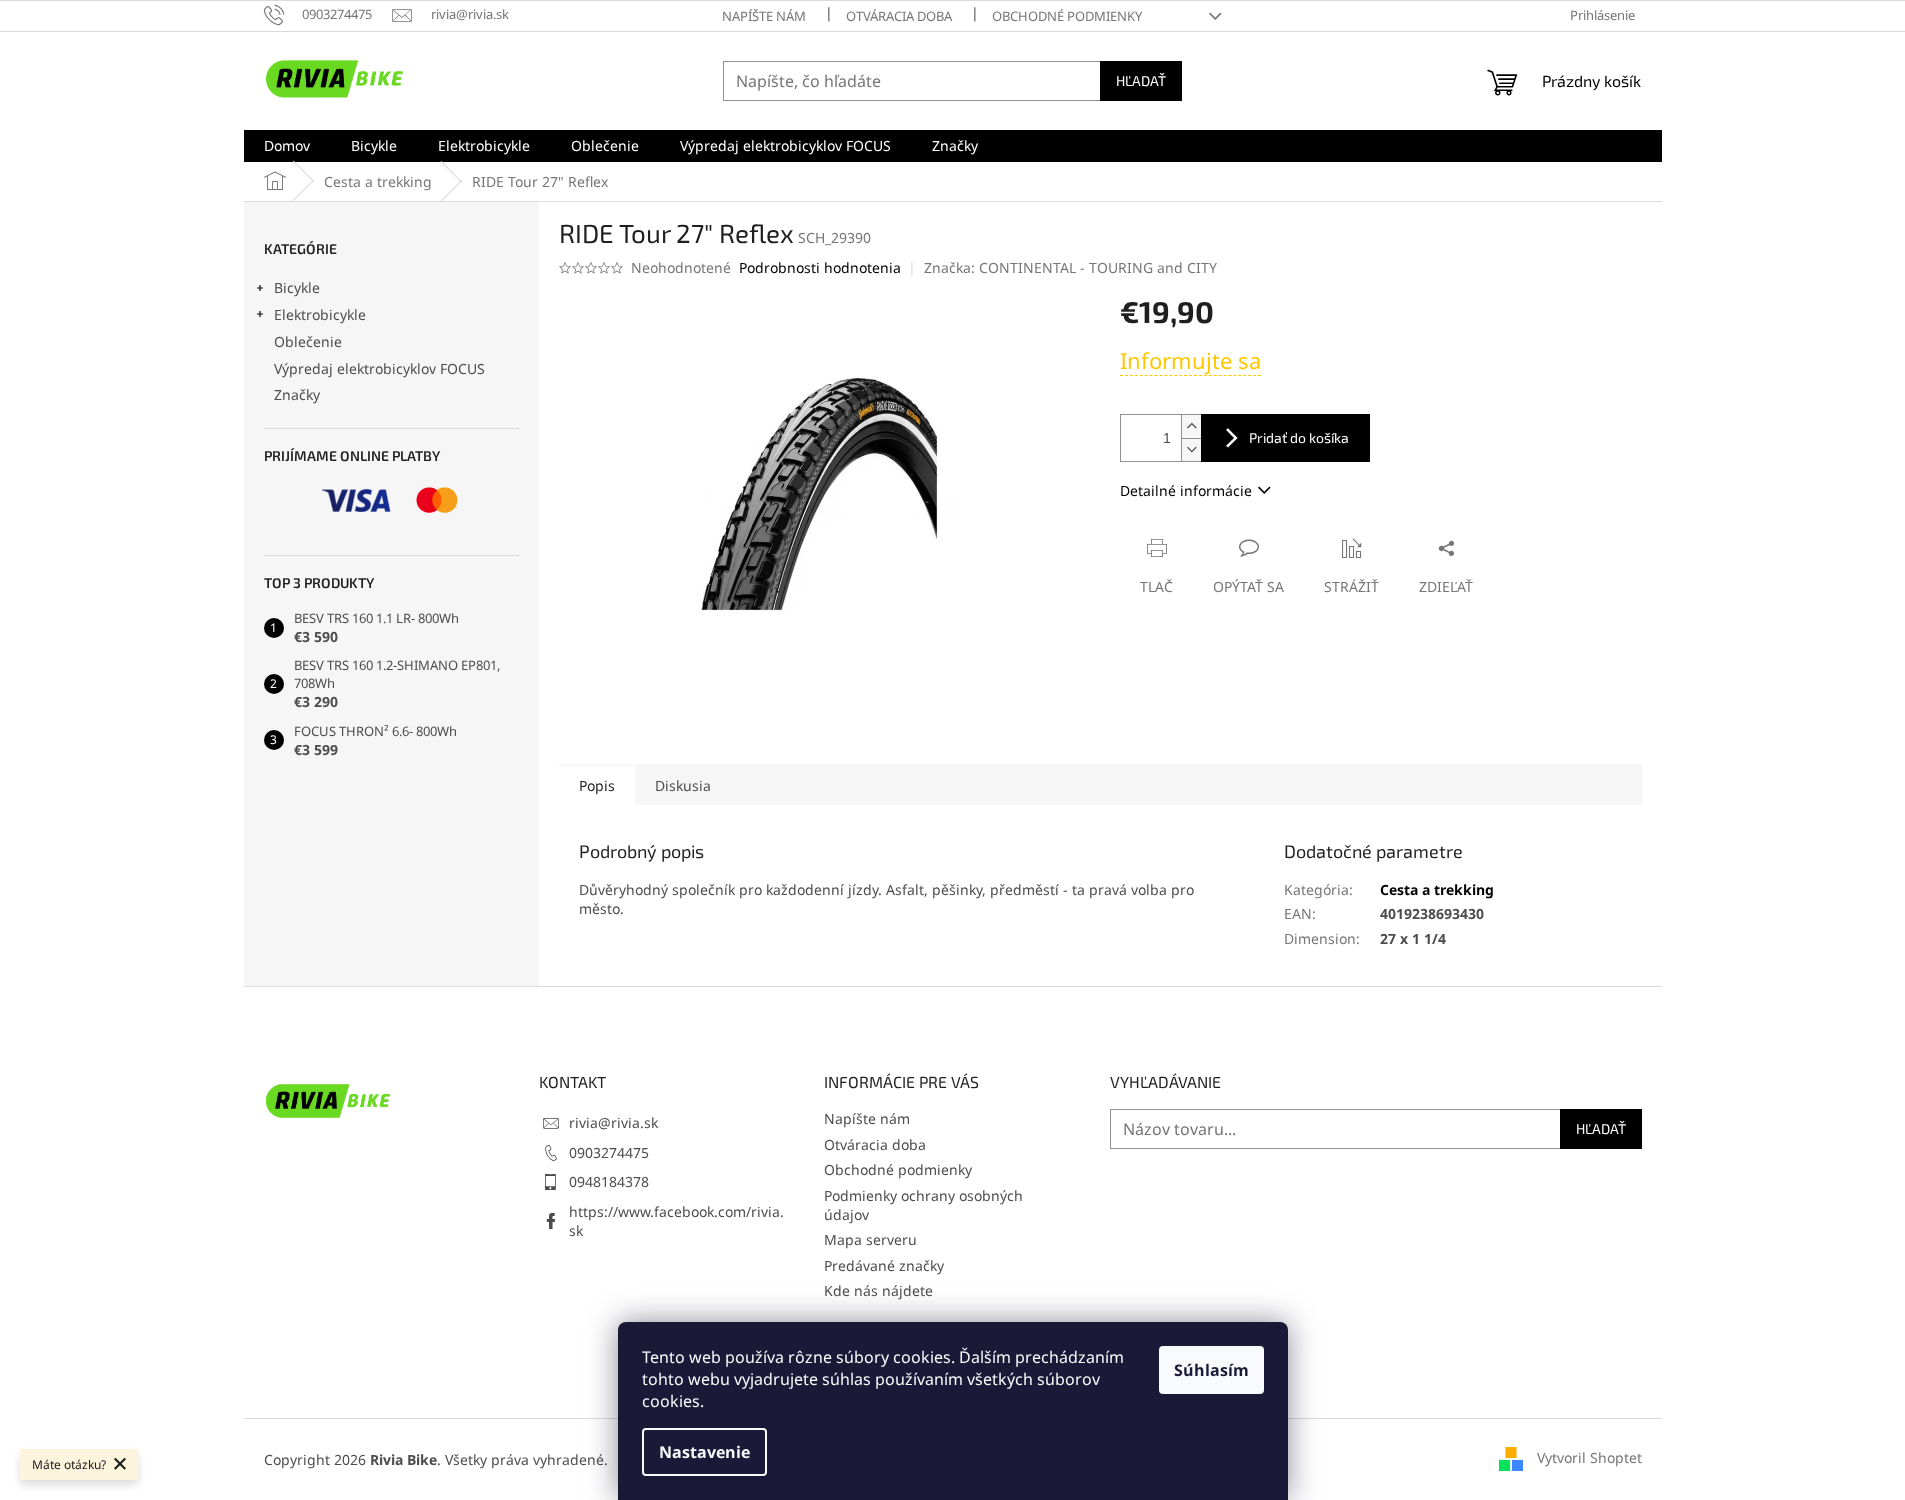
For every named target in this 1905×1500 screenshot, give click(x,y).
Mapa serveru (870, 1239)
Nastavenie (704, 1452)
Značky (297, 394)
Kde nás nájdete (878, 1290)
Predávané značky (884, 1265)
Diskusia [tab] (683, 785)
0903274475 (609, 1152)
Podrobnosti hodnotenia (820, 267)
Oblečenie (308, 341)
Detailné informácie (1186, 490)
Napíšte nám (764, 16)
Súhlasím (1211, 1370)
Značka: (1070, 267)
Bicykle (297, 287)
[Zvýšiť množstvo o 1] (1191, 426)
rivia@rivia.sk (613, 1122)
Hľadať (1141, 80)
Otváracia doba (899, 16)
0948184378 (609, 1181)
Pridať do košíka (1299, 437)
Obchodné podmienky (1067, 16)
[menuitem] (287, 146)
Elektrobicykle (320, 314)
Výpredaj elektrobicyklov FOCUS (379, 368)
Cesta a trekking (1437, 889)
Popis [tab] (597, 785)
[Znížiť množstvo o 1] (1191, 449)
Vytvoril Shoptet (1589, 1457)
